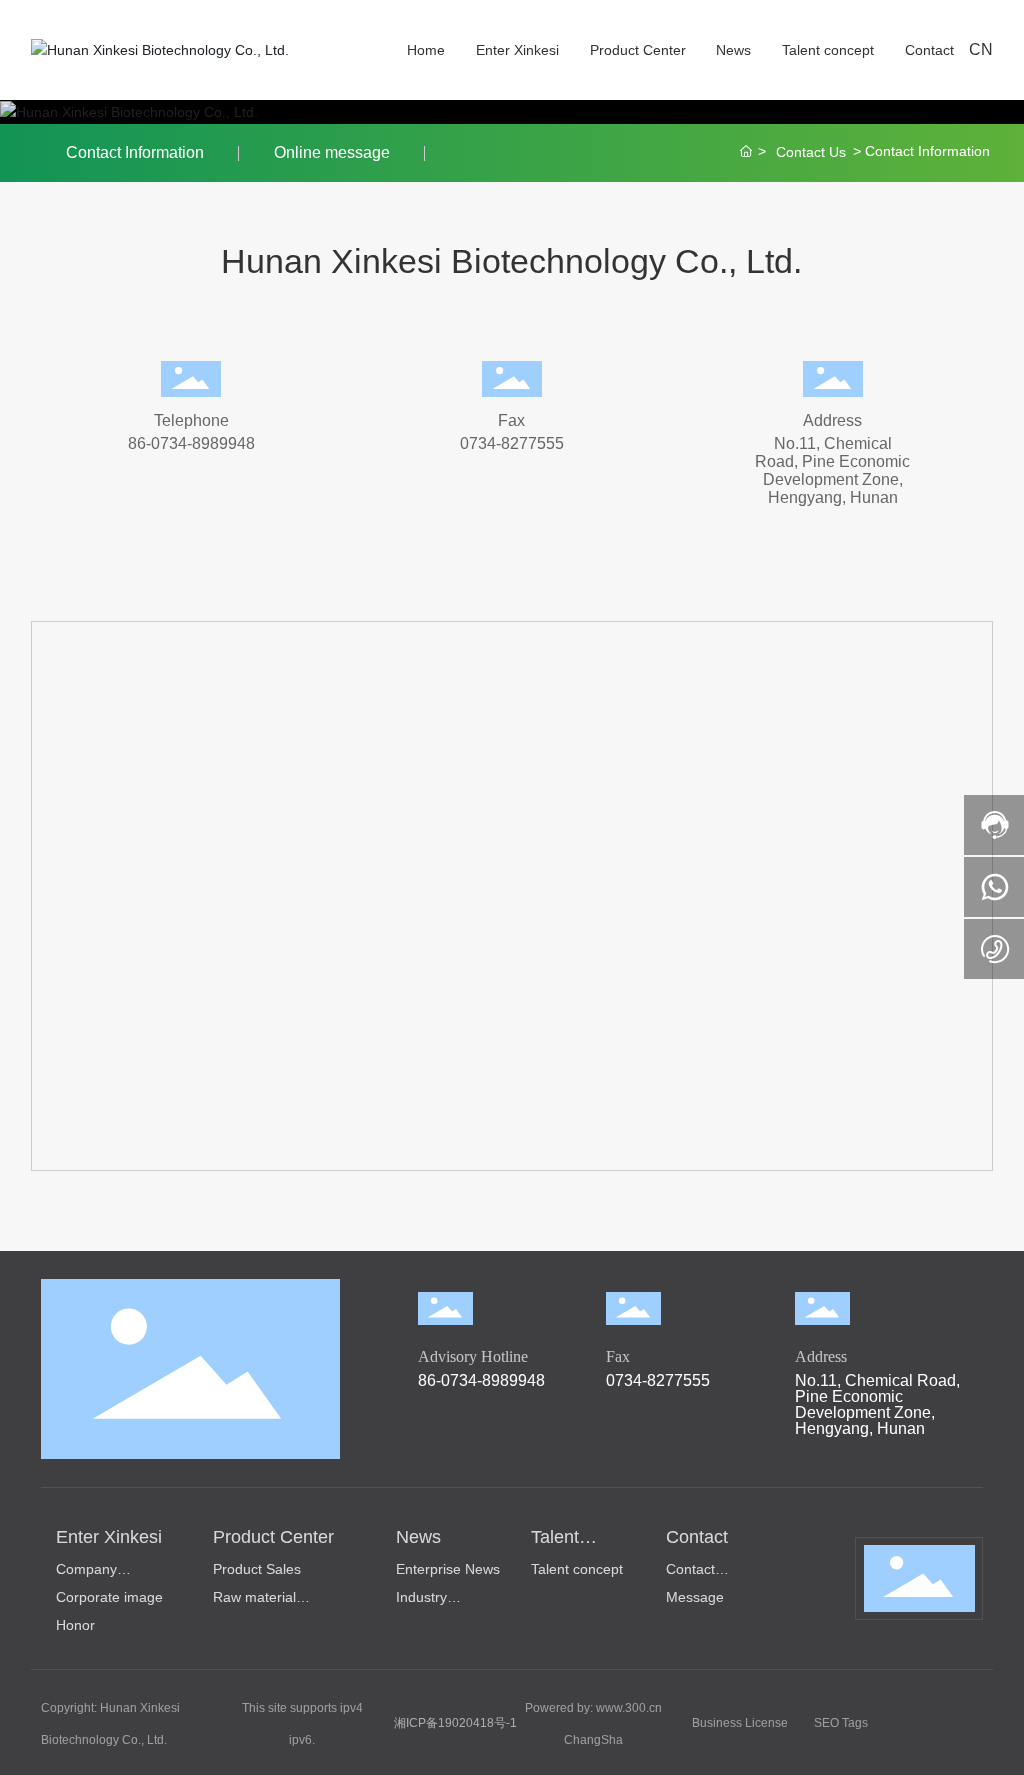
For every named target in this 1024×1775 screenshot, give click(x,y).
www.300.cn (629, 1708)
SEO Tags (841, 1723)
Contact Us (811, 152)
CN (981, 49)
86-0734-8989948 (191, 443)
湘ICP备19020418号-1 (455, 1723)
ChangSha (593, 1740)
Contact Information (135, 152)
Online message (332, 152)
